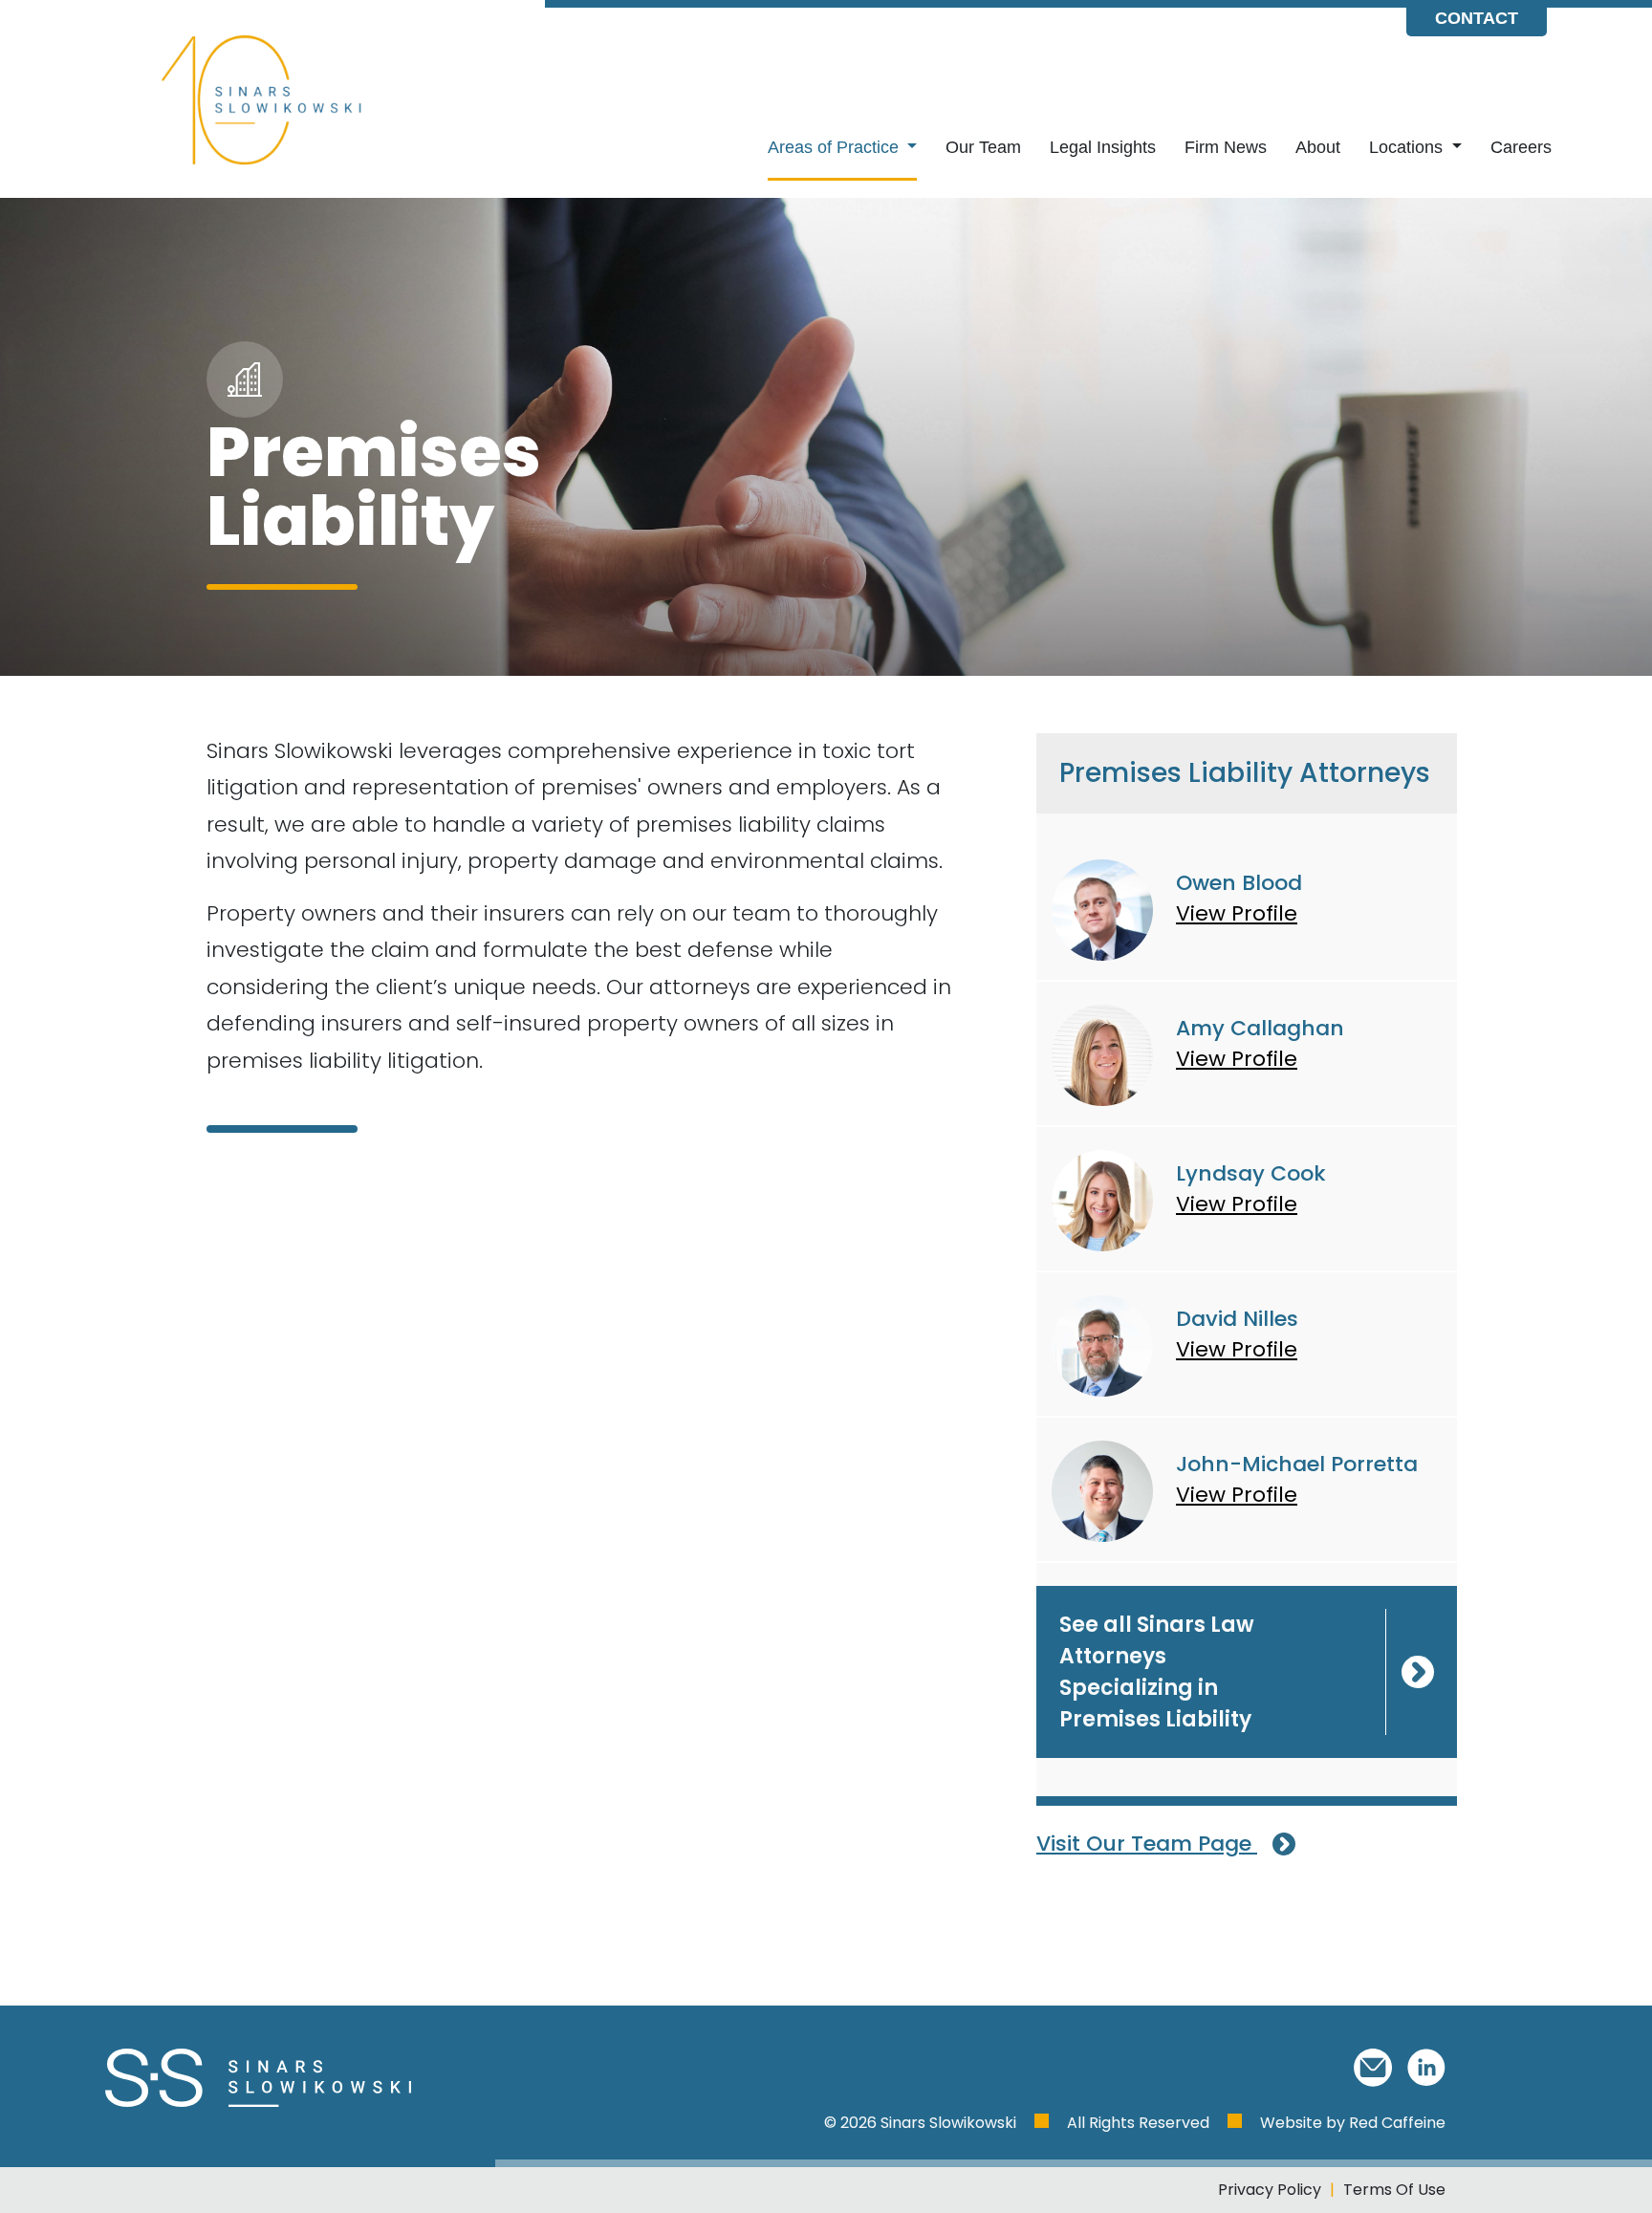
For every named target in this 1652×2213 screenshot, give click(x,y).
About (1318, 147)
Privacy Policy (1270, 2190)
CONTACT (1477, 18)
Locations (1408, 147)
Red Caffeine (1397, 2123)
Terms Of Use (1394, 2190)
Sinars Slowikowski (950, 2123)
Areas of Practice (836, 147)
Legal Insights (1103, 147)
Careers (1521, 147)
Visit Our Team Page (1147, 1844)
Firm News (1226, 147)
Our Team (983, 147)
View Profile (1237, 913)
